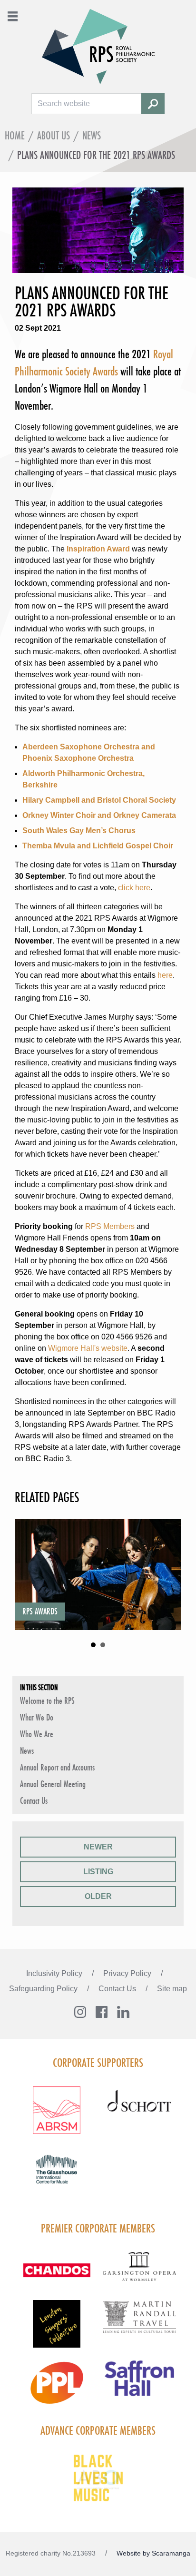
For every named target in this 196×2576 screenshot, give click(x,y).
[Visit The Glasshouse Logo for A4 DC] (57, 2175)
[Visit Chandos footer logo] (57, 2276)
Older (98, 1896)
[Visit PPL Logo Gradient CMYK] (57, 2389)
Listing (98, 1872)
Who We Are (37, 1734)
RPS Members (110, 1226)
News (92, 135)
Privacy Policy (128, 1973)
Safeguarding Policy (44, 1989)
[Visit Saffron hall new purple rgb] (139, 2384)
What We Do (37, 1717)
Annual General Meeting (53, 1784)
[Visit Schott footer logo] (139, 2110)
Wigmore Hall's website (88, 1348)
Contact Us (34, 1800)
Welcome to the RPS (47, 1701)
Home (15, 135)
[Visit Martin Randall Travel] (139, 2322)
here (165, 975)
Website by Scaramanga (153, 2553)
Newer (98, 1847)
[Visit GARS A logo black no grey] (139, 2272)
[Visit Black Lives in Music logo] (98, 2478)
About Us (54, 135)
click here (134, 888)
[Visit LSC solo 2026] (57, 2330)
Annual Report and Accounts (57, 1767)
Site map (172, 1989)
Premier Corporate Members (98, 2228)
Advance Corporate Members (98, 2430)
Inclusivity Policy (55, 1973)
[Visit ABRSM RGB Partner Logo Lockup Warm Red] (57, 2116)
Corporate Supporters (98, 2063)
